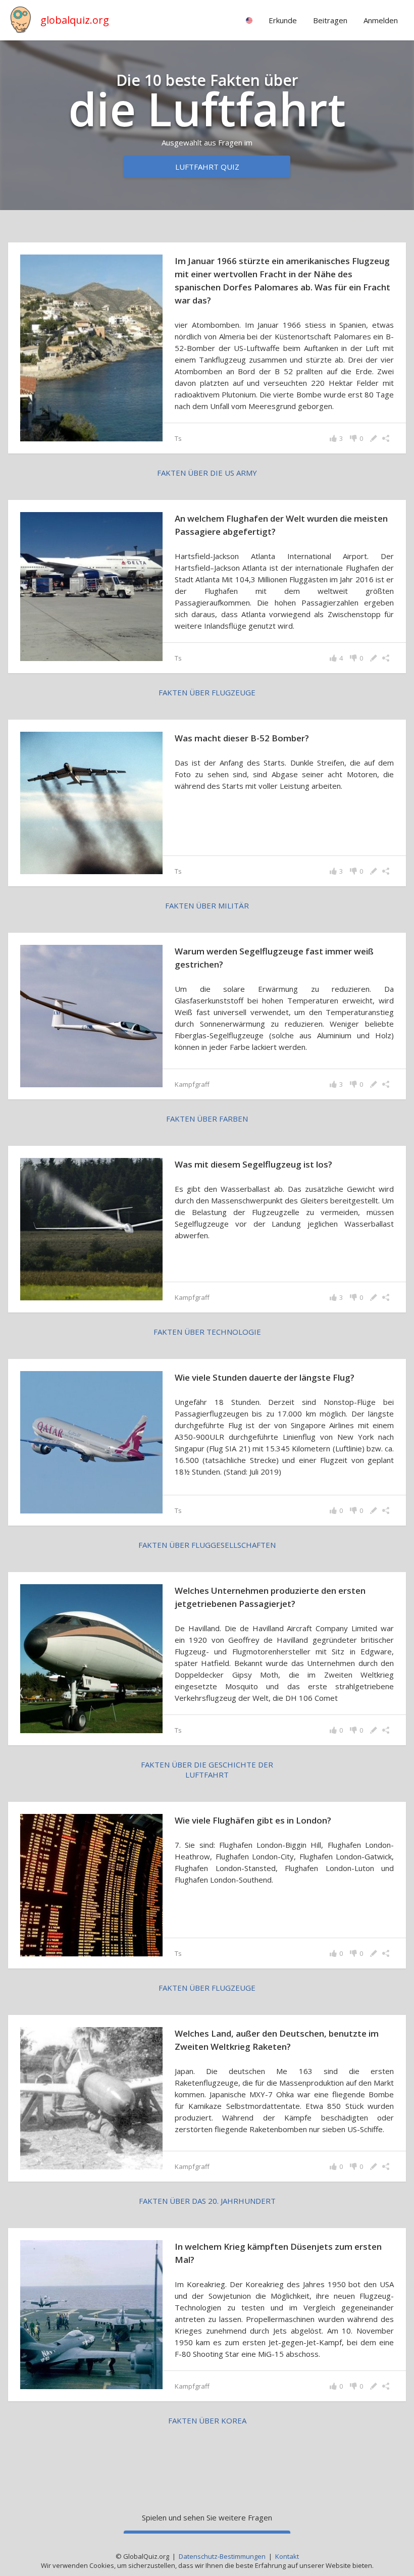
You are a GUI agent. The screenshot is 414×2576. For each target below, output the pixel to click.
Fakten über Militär (207, 905)
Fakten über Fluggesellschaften (207, 1545)
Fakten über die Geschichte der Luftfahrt (207, 1770)
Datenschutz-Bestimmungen (222, 2556)
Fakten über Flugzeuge (207, 692)
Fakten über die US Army (207, 473)
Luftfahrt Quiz (207, 167)
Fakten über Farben (207, 1119)
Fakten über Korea (207, 2420)
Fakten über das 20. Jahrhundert (207, 2201)
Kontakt (287, 2556)
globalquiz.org (75, 20)
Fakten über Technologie (207, 1332)
